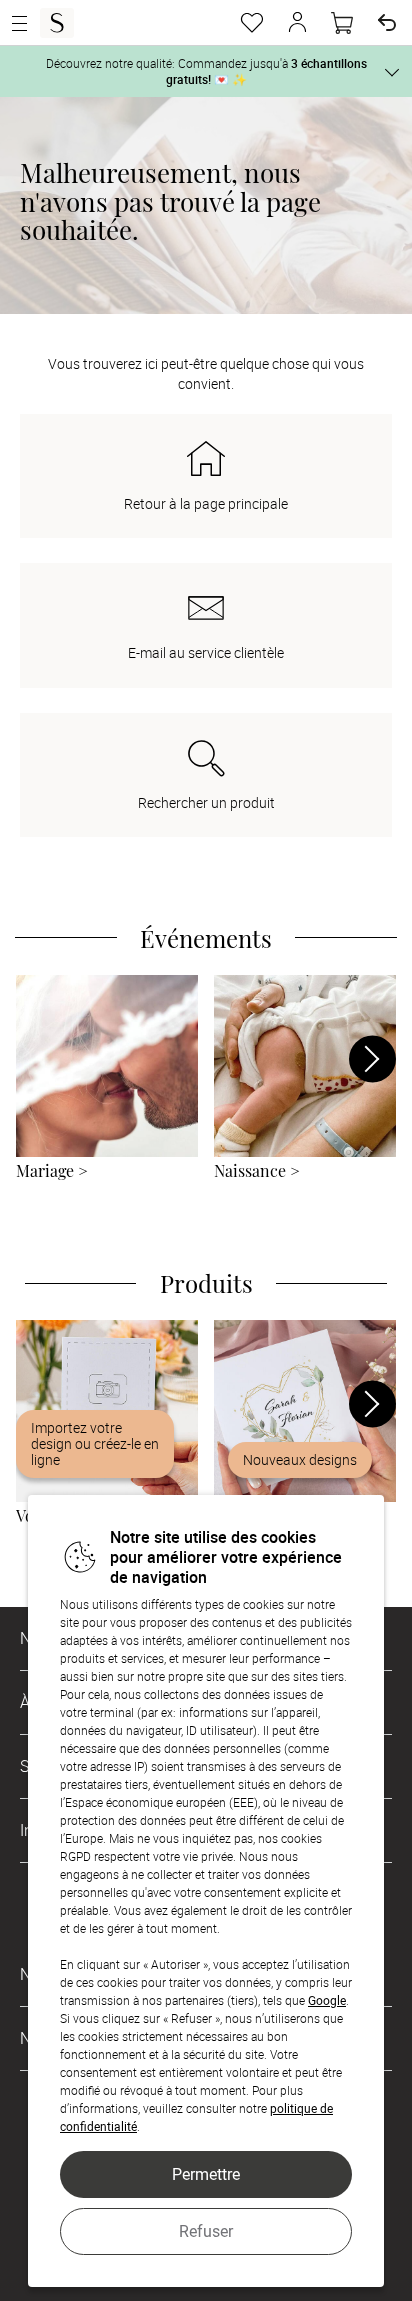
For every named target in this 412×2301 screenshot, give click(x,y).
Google (327, 2000)
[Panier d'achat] (342, 23)
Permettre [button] (206, 2174)
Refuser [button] (206, 2231)
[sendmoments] (57, 23)
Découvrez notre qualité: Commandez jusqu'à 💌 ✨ (206, 71)
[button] (297, 23)
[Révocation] (387, 23)
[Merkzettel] (252, 23)
